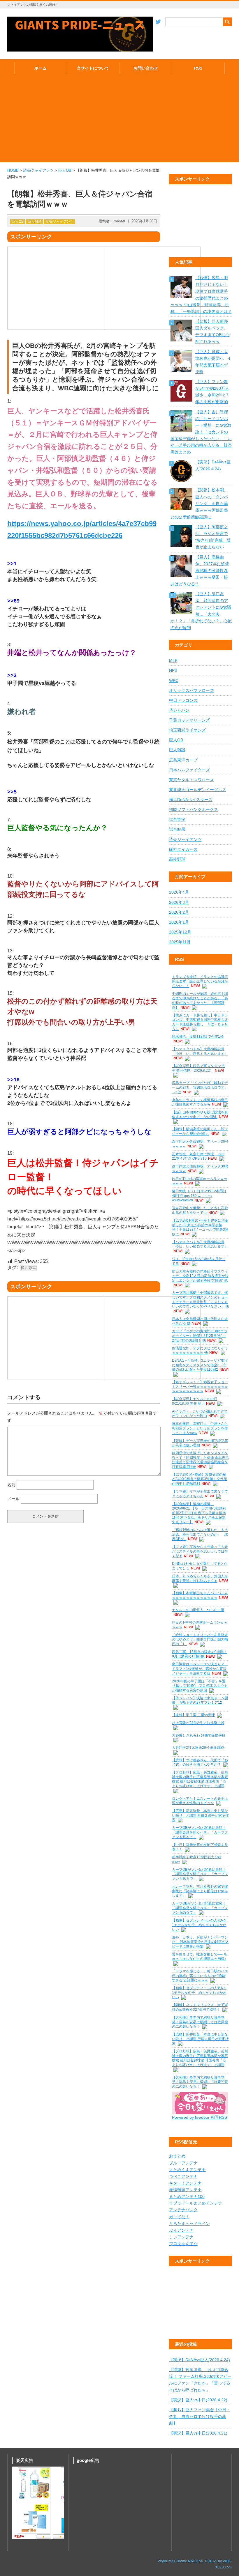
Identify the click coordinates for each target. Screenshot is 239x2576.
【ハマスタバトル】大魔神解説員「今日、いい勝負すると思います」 (200, 1051)
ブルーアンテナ (183, 2163)
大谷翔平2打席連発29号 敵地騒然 (198, 1748)
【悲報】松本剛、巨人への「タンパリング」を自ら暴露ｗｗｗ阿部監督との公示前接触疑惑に (199, 504)
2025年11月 (180, 942)
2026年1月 (179, 922)
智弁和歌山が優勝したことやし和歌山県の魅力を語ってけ (200, 1210)
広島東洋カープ (183, 760)
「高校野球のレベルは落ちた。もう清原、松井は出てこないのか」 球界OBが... (200, 1534)
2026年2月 (179, 912)
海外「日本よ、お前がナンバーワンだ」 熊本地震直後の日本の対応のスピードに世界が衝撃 (200, 1942)
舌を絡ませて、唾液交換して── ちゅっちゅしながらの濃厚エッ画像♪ (200, 1957)
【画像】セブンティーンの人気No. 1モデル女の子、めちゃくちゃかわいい (199, 1925)
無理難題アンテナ (185, 2190)
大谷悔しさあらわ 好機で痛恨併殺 (199, 1735)
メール (13, 1499)
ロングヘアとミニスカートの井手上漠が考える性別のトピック (200, 1801)
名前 (11, 1485)
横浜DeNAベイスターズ (191, 800)
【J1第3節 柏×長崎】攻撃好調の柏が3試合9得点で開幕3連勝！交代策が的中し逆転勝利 (200, 1479)
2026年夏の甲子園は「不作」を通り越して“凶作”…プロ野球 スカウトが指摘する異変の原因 (200, 1686)
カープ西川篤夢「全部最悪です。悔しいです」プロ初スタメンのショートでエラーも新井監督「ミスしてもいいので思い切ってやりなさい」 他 (200, 1299)
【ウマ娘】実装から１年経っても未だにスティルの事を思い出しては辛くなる (200, 1551)
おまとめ (177, 2156)
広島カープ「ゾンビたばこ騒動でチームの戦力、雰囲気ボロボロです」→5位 (200, 1087)
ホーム (41, 68)
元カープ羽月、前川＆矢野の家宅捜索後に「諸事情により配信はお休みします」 (200, 1891)
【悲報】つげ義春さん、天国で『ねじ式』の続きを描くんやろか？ (200, 1762)
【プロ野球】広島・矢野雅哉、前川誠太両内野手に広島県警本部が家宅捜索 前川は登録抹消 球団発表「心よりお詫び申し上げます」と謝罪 (200, 1779)
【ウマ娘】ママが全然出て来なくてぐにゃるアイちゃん (200, 1494)
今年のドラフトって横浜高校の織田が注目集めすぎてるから (200, 1102)
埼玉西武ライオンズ (187, 730)
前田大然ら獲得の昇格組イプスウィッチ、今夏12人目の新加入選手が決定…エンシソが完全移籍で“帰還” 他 (200, 1276)
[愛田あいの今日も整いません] (200, 2113)
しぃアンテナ (181, 2237)
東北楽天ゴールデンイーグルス (198, 790)
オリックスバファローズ (191, 691)
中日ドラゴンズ (183, 700)
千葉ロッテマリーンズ (189, 720)
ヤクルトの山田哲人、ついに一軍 (198, 1610)
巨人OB (65, 170)
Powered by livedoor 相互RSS (200, 2117)
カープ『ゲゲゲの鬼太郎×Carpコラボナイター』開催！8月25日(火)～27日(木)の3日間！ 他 (200, 1336)
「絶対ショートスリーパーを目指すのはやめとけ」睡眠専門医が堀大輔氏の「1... (200, 1639)
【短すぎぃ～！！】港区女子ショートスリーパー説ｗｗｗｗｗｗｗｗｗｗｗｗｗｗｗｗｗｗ (200, 1387)
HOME (13, 170)
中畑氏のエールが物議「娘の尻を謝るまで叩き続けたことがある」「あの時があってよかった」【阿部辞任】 (200, 1001)
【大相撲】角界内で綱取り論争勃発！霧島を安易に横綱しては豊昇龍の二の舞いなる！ (200, 2022)
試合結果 (177, 829)
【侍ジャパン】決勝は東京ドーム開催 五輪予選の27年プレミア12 (200, 1700)
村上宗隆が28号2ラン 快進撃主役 (198, 1723)
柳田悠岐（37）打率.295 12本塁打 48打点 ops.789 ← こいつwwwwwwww (199, 1196)
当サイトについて (93, 68)
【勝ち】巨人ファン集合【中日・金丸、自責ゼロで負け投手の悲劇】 (200, 2417)
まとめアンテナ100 (187, 2197)
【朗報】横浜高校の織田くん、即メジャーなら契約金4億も (200, 1131)
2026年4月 (179, 892)
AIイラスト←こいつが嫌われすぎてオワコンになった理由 (200, 1414)
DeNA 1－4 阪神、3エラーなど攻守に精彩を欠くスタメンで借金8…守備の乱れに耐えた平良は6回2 (200, 1365)
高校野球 (177, 859)
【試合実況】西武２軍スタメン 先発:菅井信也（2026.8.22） (199, 1068)
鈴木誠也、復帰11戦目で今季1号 (198, 1037)
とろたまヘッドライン (189, 2224)
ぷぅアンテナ (181, 2230)
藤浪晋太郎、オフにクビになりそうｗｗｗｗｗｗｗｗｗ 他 (200, 1351)
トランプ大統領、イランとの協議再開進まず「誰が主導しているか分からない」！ (200, 981)
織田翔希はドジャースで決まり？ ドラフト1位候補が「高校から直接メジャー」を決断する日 (200, 1669)
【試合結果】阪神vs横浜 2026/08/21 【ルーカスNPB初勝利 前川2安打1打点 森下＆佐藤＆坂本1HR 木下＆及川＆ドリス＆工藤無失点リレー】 (199, 1513)
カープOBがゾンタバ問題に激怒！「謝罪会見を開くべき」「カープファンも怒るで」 (200, 1832)
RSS (198, 68)
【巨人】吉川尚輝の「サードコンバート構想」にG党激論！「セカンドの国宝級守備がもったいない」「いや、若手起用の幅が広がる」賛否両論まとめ (201, 432)
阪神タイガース (183, 849)
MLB (173, 661)
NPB (173, 670)
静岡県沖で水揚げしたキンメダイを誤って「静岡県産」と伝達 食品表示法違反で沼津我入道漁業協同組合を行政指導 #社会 (200, 1460)
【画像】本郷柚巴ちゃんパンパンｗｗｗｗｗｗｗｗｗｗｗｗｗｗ (200, 1595)
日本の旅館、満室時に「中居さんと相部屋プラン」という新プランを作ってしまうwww (200, 1428)
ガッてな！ (179, 2217)
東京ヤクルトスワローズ (191, 780)
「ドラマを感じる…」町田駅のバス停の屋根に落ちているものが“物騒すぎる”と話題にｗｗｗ (200, 1976)
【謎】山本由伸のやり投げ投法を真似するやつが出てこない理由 (200, 1115)
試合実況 (177, 820)
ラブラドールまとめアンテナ (196, 2203)
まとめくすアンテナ (187, 2170)
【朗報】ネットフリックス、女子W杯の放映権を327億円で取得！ (200, 2007)
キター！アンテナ (185, 2183)
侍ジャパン (179, 710)
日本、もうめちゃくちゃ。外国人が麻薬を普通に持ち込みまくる (200, 1578)
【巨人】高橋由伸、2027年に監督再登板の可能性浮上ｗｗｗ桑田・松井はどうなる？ (200, 571)
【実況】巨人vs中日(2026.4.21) (198, 2433)
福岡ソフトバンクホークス (194, 810)
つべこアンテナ (183, 2177)
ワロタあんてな (183, 2244)
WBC (174, 681)
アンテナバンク (183, 2210)
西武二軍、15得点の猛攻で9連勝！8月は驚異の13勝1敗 (200, 1654)
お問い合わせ (146, 68)
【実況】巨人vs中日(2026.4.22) (198, 2400)
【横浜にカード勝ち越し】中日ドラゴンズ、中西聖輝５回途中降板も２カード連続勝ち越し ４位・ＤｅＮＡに (200, 1022)
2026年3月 (179, 902)
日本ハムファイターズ (189, 770)
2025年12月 (180, 932)
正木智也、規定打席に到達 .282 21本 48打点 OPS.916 (198, 1156)
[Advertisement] (119, 121)
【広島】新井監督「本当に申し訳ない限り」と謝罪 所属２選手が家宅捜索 (200, 1815)
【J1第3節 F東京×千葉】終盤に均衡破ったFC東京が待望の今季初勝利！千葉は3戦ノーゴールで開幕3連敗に (200, 1227)
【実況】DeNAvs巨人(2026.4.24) (200, 2360)
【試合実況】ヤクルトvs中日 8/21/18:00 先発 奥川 (195, 1401)
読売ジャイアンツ (38, 170)
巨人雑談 (35, 222)
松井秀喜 (28, 1268)
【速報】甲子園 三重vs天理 (193, 1715)
